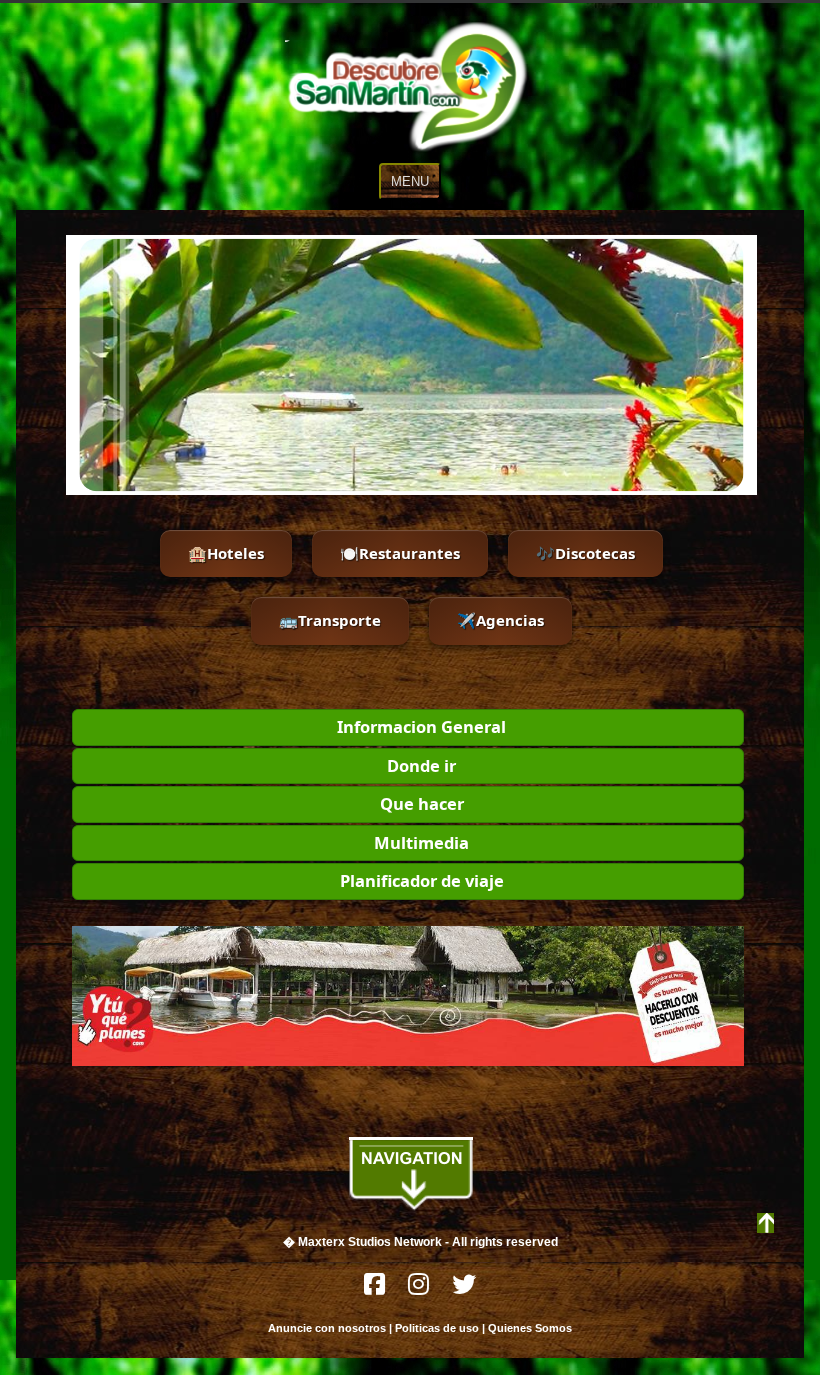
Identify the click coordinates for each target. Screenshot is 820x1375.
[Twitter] (464, 1289)
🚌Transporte (330, 620)
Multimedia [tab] (421, 842)
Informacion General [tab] (421, 726)
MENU (410, 181)
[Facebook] (376, 1289)
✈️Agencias (500, 620)
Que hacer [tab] (422, 803)
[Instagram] (420, 1289)
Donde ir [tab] (421, 765)
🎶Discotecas (585, 553)
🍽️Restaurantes (400, 553)
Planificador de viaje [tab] (422, 880)
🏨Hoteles (226, 553)
